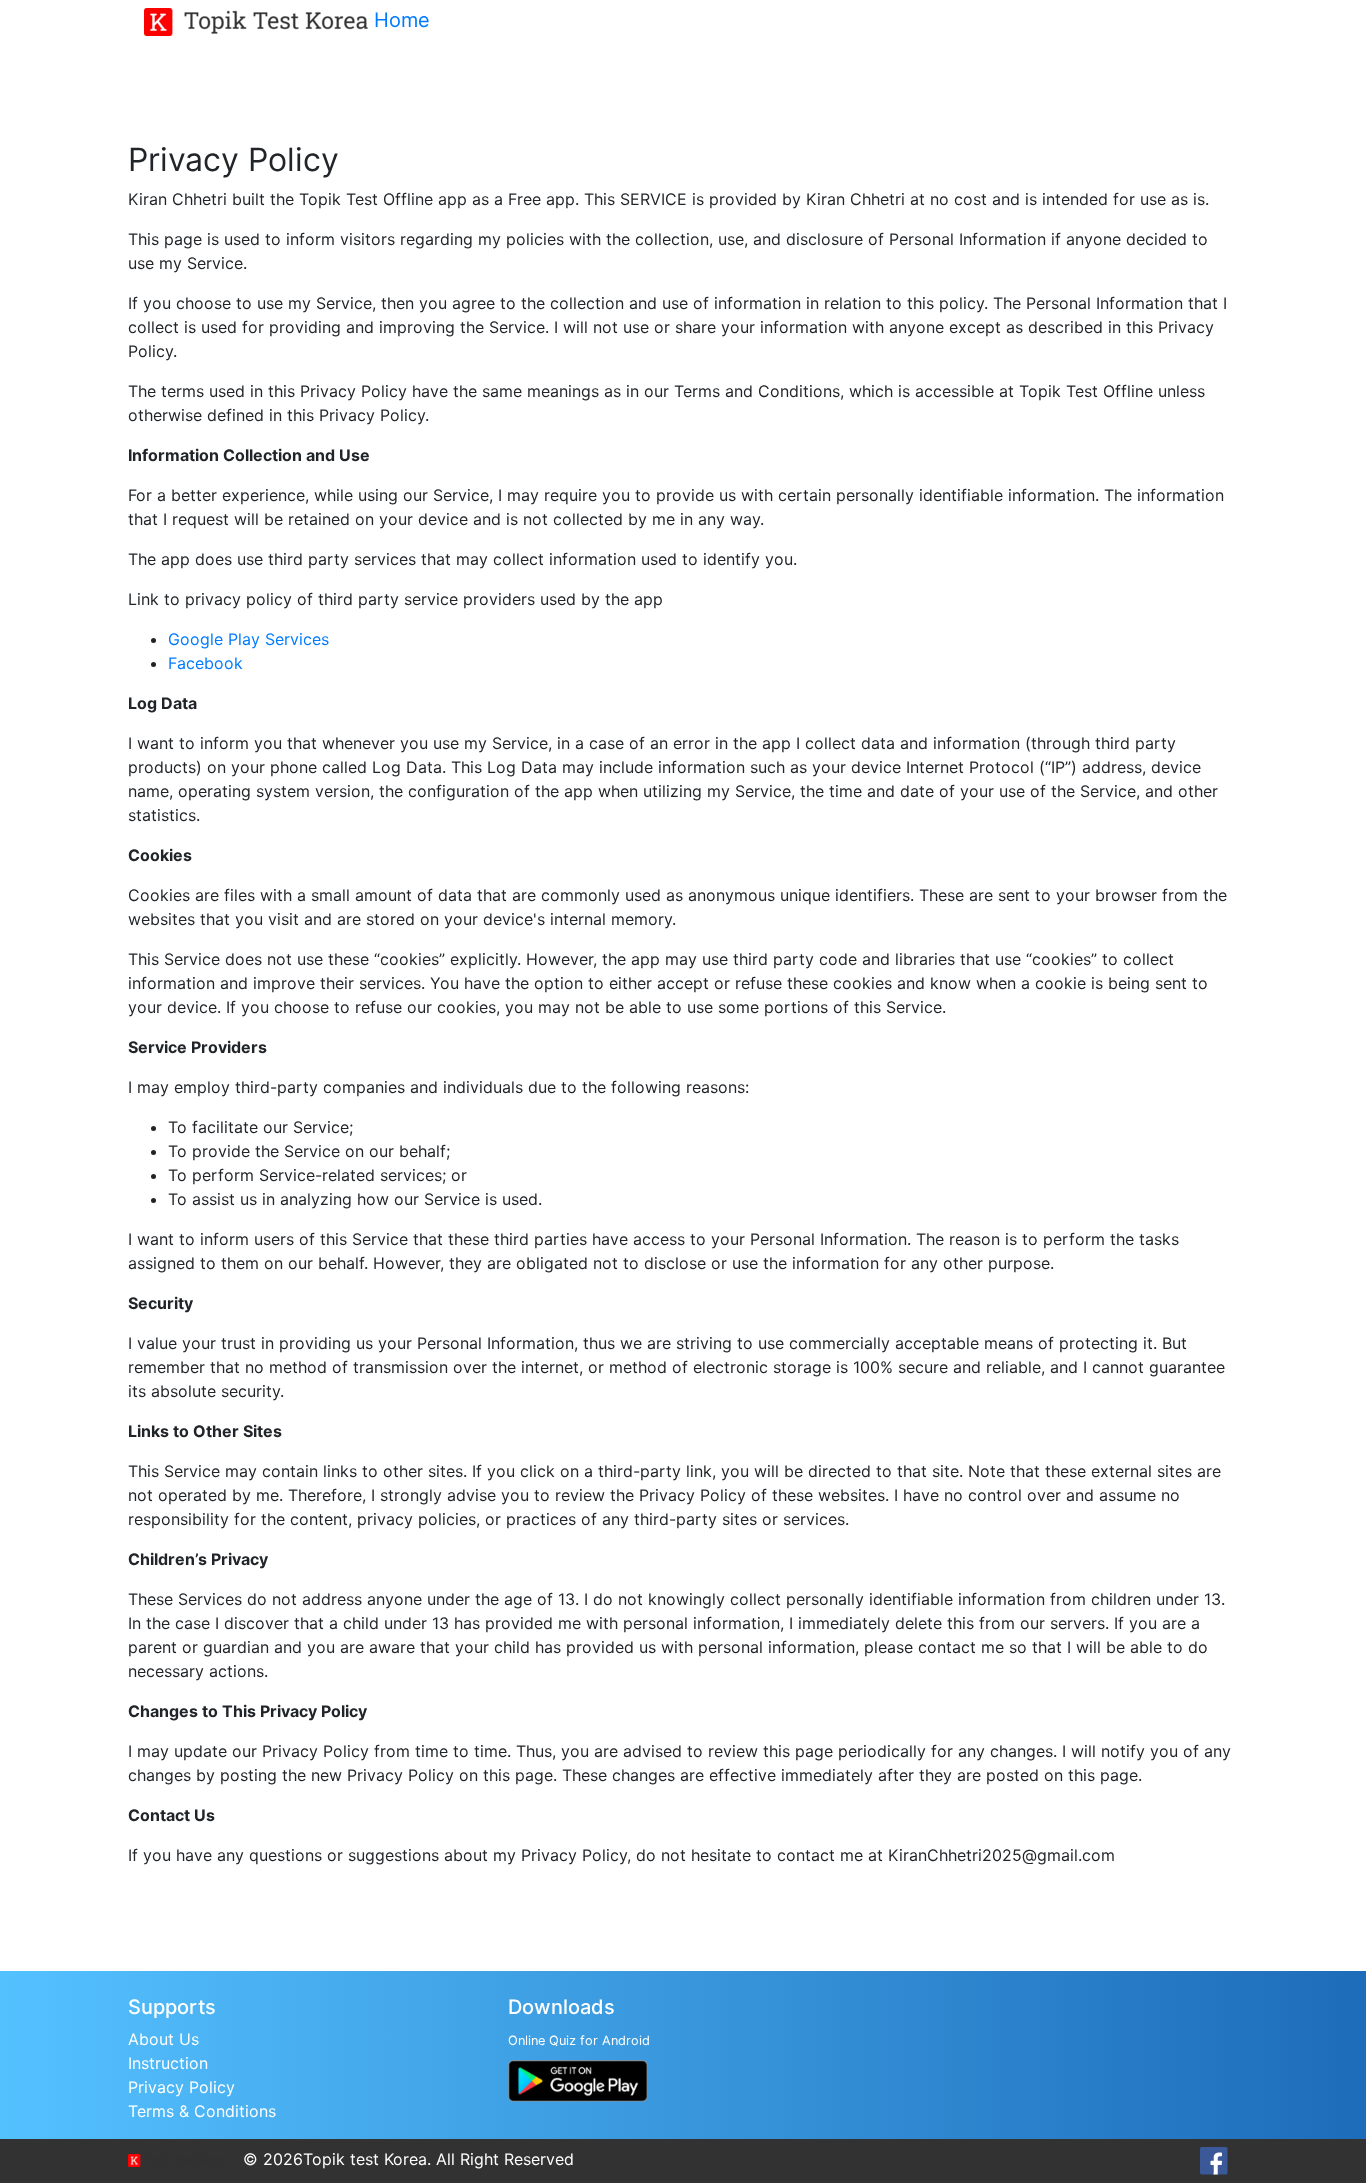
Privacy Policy (181, 2087)
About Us (163, 2039)
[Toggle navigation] (472, 23)
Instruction (168, 2063)
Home (402, 20)
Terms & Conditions (202, 2111)
